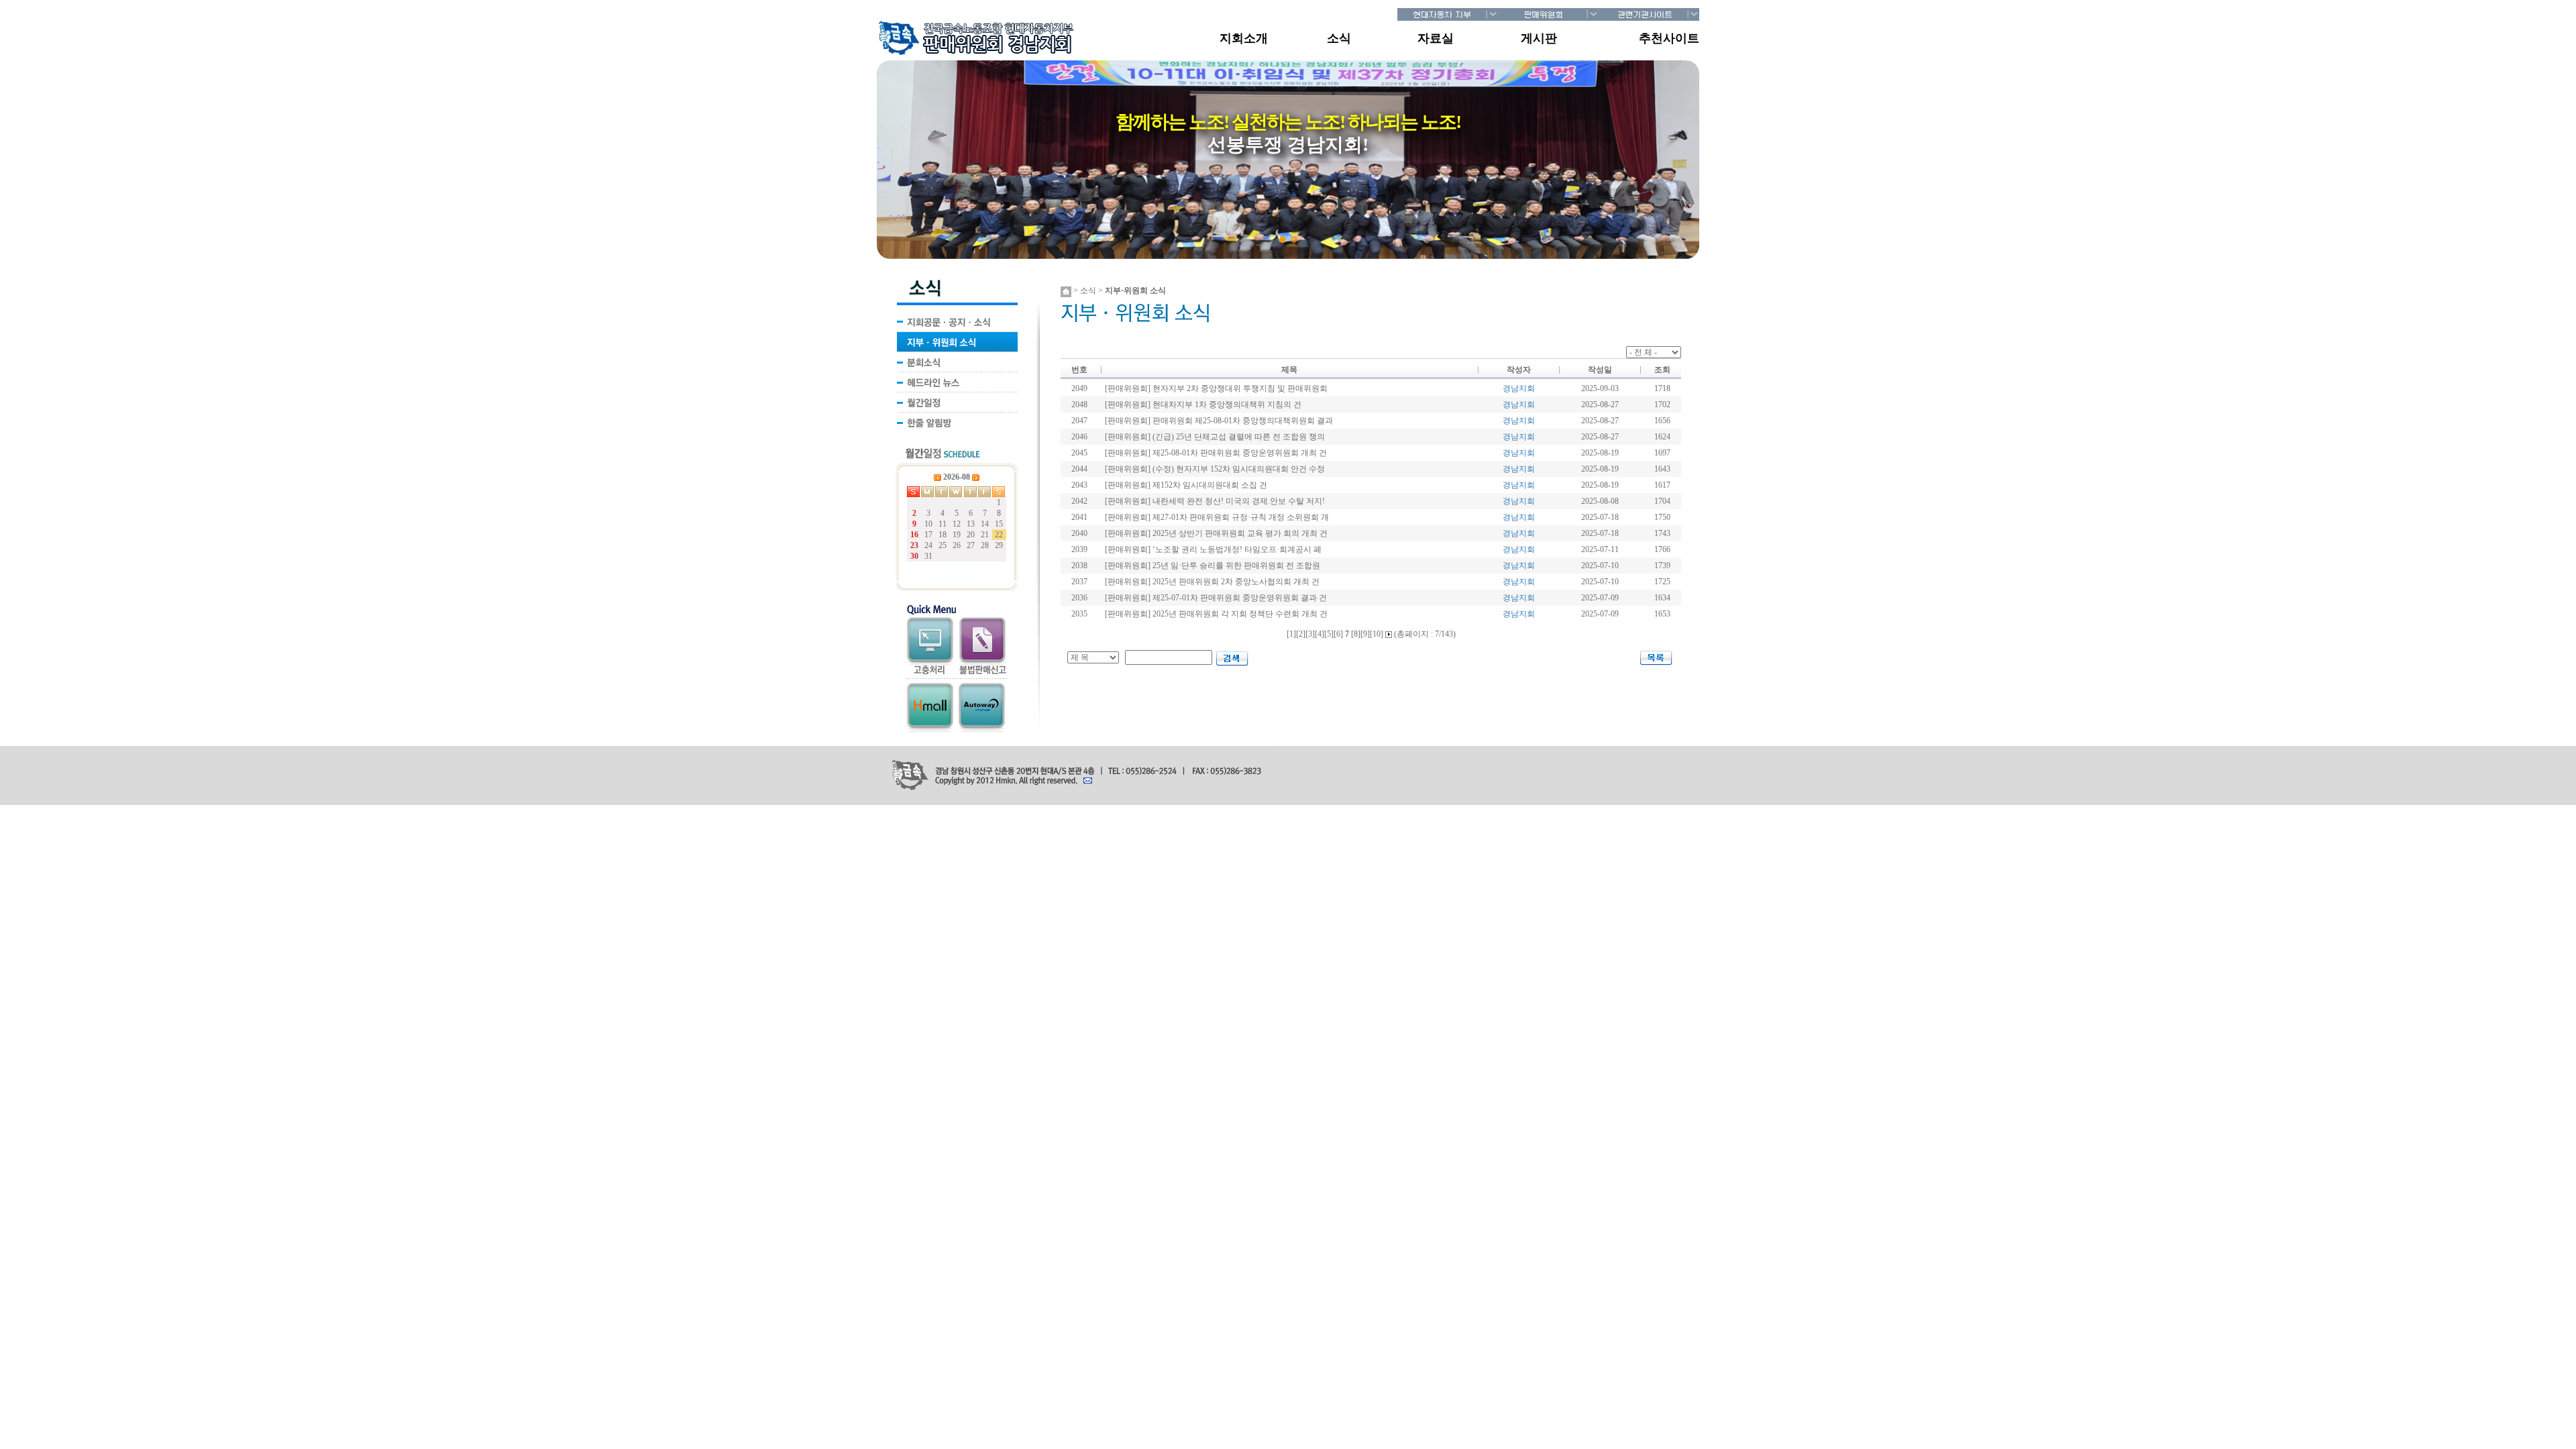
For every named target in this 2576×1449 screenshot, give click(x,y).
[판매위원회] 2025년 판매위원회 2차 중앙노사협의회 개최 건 (1212, 582)
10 (1377, 634)
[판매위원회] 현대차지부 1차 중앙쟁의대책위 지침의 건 (1203, 405)
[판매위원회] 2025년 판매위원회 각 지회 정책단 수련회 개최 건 (1216, 614)
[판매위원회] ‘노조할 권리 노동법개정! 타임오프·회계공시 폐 (1213, 549)
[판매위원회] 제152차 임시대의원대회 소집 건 (1186, 485)
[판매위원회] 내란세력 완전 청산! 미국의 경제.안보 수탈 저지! (1215, 501)
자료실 (1436, 38)
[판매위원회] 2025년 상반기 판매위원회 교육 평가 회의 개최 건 (1216, 533)
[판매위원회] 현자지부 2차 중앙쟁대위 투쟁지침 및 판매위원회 (1216, 388)
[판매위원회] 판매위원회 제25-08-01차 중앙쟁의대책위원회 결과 (1219, 421)
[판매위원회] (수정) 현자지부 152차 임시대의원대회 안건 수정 (1215, 469)
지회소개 (1244, 38)
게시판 (1539, 38)
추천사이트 (1669, 38)
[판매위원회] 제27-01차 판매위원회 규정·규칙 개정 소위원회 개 (1217, 517)
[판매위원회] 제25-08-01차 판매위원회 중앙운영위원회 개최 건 (1216, 453)
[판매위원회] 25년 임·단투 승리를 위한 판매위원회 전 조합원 (1213, 566)
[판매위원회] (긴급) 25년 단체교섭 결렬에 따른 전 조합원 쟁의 (1215, 437)
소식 (1339, 38)
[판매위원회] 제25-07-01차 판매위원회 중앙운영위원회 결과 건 (1216, 598)
